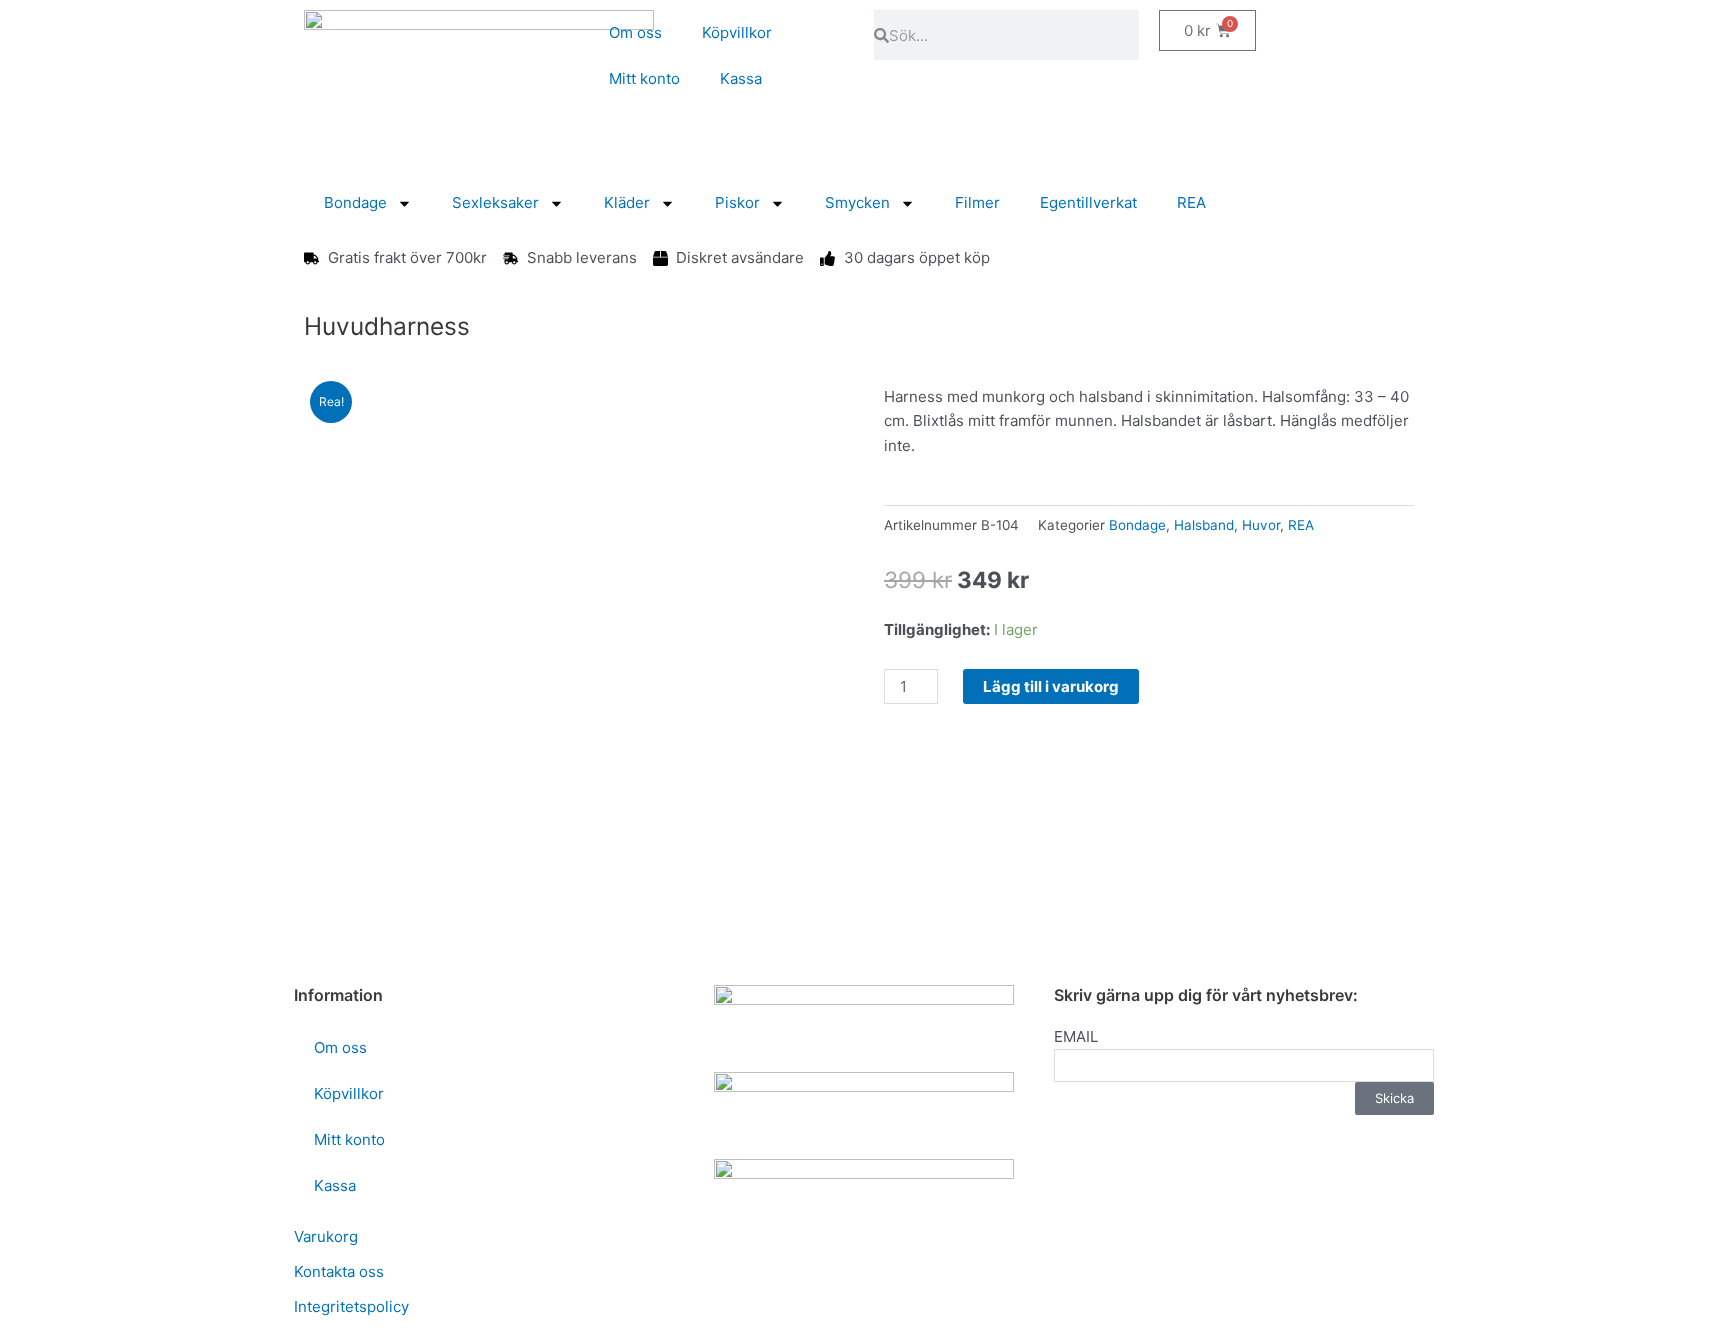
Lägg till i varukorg (1051, 686)
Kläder (627, 202)
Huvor (1261, 525)
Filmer (977, 202)
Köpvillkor (737, 32)
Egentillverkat (1088, 202)
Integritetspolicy (351, 1306)
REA (1191, 202)
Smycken (857, 202)
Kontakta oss (339, 1271)
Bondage (355, 202)
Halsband (1204, 525)
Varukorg (326, 1236)
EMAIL (1076, 1036)
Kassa (741, 78)
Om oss (635, 32)
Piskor (737, 202)
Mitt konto (644, 78)
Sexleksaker (495, 202)
